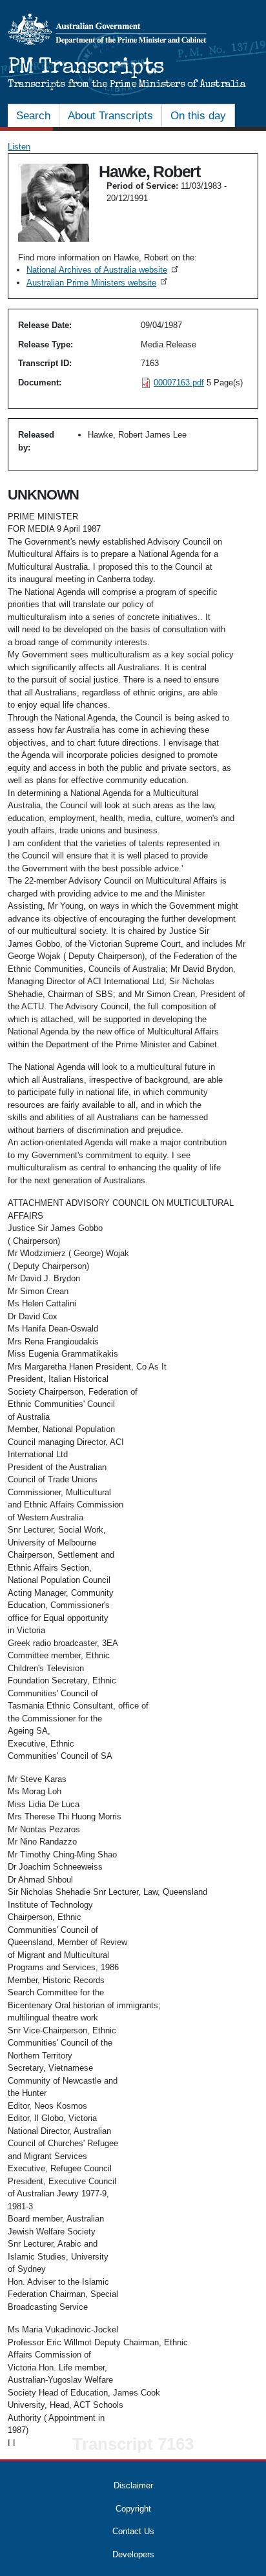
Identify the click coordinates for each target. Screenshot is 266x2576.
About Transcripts (110, 116)
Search (33, 116)
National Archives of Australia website (103, 270)
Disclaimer (133, 2485)
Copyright (133, 2509)
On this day (198, 116)
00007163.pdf (179, 383)
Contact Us (133, 2531)
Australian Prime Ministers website (98, 283)
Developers (133, 2554)
